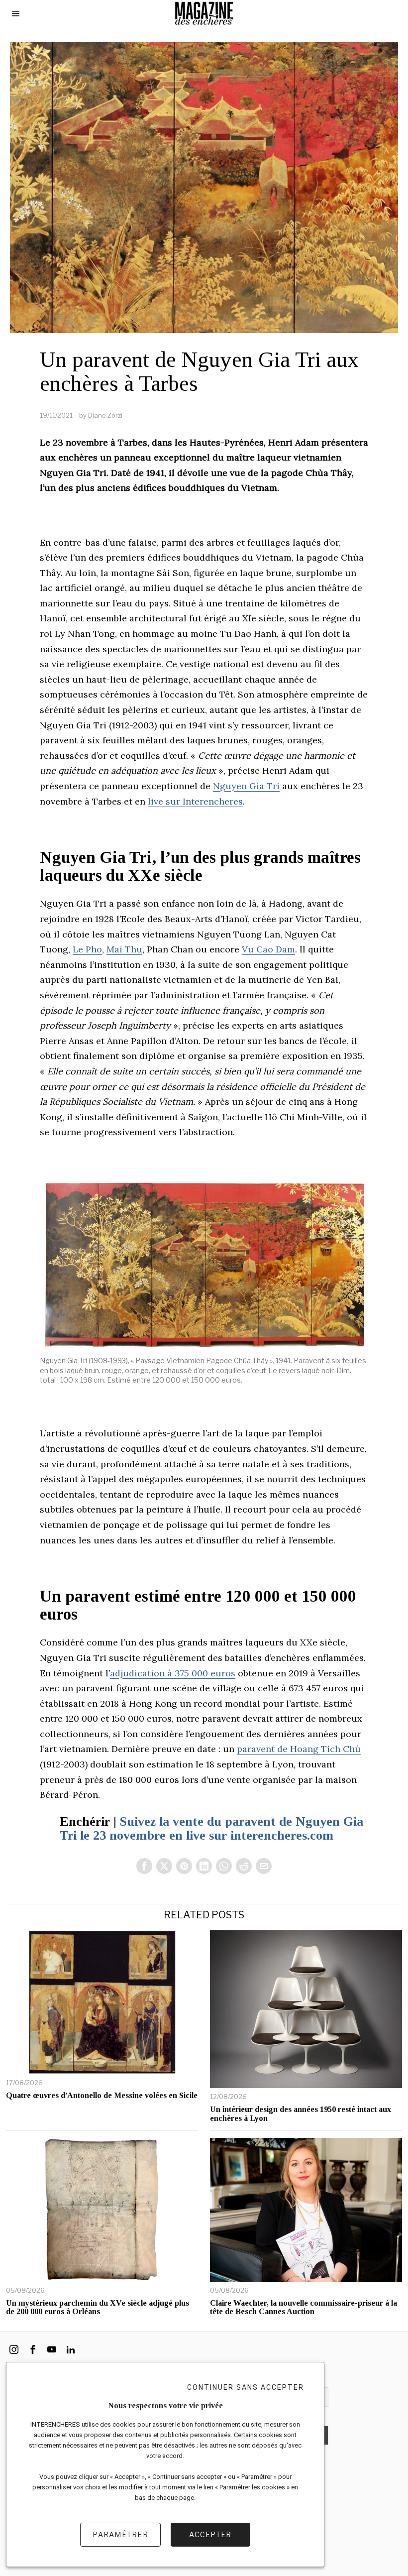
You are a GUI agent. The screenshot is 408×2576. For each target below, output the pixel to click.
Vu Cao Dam (268, 949)
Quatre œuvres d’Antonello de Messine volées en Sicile (102, 2095)
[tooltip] (144, 1866)
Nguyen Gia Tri (246, 786)
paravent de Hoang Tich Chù (299, 1749)
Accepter (210, 2534)
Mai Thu (124, 949)
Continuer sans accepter (246, 2387)
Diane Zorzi (105, 415)
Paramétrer (120, 2534)
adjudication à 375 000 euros (173, 1673)
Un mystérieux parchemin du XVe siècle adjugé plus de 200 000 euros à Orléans (98, 2307)
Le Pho (87, 949)
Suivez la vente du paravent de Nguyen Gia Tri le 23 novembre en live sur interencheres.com (211, 1829)
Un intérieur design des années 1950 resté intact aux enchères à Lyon (301, 2114)
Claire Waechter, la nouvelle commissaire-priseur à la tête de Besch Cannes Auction (304, 2307)
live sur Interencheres (195, 801)
